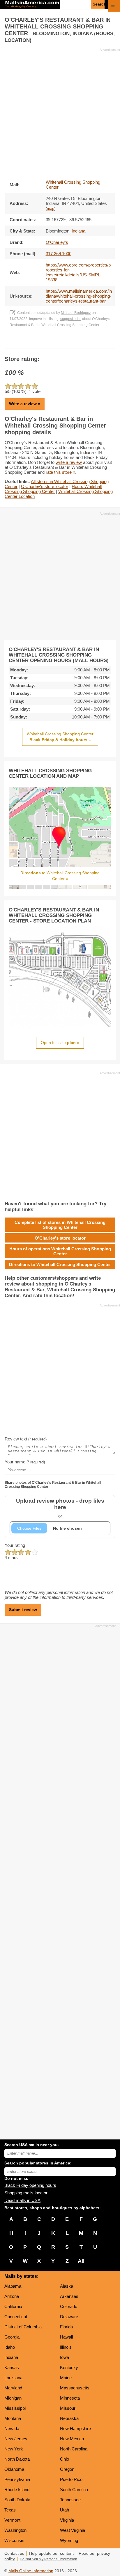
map (51, 209)
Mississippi (15, 2408)
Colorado (69, 2306)
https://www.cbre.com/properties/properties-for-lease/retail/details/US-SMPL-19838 (78, 272)
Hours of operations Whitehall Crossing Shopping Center (60, 1251)
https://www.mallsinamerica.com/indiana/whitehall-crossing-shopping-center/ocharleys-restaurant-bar (79, 296)
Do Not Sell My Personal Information (48, 2559)
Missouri (68, 2408)
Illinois (66, 2347)
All (81, 2261)
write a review (69, 462)
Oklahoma (14, 2469)
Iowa (65, 2357)
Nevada (12, 2428)
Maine (66, 2378)
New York (14, 2449)
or (60, 1508)
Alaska (67, 2286)
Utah (65, 2510)
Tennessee (70, 2500)
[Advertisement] (60, 112)
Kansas (12, 2367)
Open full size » (60, 1043)
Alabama (13, 2286)
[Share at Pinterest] (68, 342)
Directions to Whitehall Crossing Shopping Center (60, 1264)
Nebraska (69, 2418)
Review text (26, 1439)
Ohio (65, 2459)
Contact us (14, 2553)
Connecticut (16, 2317)
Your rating (15, 1545)
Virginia (67, 2520)
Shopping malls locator (26, 2193)
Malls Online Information (31, 2571)
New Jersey (16, 2439)
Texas (10, 2510)
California (13, 2306)
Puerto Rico (71, 2479)
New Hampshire (75, 2428)
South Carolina (74, 2490)
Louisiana (13, 2378)
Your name (25, 1462)
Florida (66, 2327)
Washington (15, 2530)
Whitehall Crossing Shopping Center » (60, 737)
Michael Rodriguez (76, 313)
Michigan (13, 2398)
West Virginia (73, 2530)
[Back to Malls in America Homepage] (32, 5)
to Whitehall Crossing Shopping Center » (60, 876)
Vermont (12, 2520)
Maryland (13, 2388)
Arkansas (69, 2296)
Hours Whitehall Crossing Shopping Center (53, 489)
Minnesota (70, 2398)
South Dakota (17, 2500)
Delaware (69, 2317)
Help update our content (51, 2553)
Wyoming (69, 2540)
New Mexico (72, 2439)
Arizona (12, 2296)
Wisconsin (14, 2540)
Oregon (67, 2469)
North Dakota (17, 2459)
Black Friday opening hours (30, 2185)
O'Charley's (57, 242)
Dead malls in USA (22, 2200)
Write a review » (25, 404)
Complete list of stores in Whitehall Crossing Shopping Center (60, 1225)
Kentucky (69, 2367)
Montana (13, 2418)
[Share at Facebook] (52, 342)
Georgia (12, 2337)
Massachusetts (75, 2388)
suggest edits (71, 319)
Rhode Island (17, 2490)
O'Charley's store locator (45, 486)
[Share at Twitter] (60, 342)
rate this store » (60, 472)
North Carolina (74, 2449)
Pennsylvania (17, 2479)
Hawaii (66, 2337)
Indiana (11, 2357)
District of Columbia (23, 2327)
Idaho (10, 2347)
